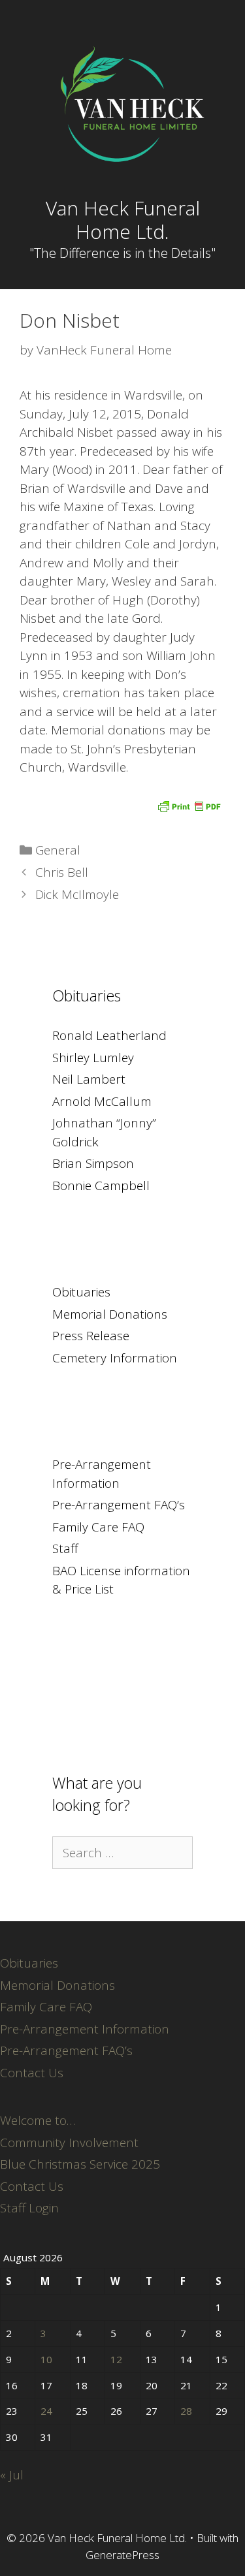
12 (116, 2359)
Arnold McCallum (102, 1101)
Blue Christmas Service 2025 (80, 2164)
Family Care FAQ (98, 1527)
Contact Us (32, 2073)
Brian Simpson (93, 1163)
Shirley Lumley (93, 1058)
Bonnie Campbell (101, 1186)
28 (186, 2411)
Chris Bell (62, 872)
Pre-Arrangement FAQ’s (119, 1505)
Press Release (91, 1336)
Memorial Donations (110, 1314)
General (58, 850)
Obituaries (81, 1292)
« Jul (12, 2475)
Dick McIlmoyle (77, 894)
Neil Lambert (89, 1079)
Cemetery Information (115, 1358)
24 (46, 2411)
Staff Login (29, 2208)
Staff (65, 1548)
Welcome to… (38, 2120)
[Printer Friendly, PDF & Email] (189, 805)
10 (46, 2359)
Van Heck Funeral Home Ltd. (123, 220)
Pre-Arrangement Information (85, 2029)
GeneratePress (122, 2555)
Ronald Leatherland (109, 1035)
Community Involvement (69, 2143)
